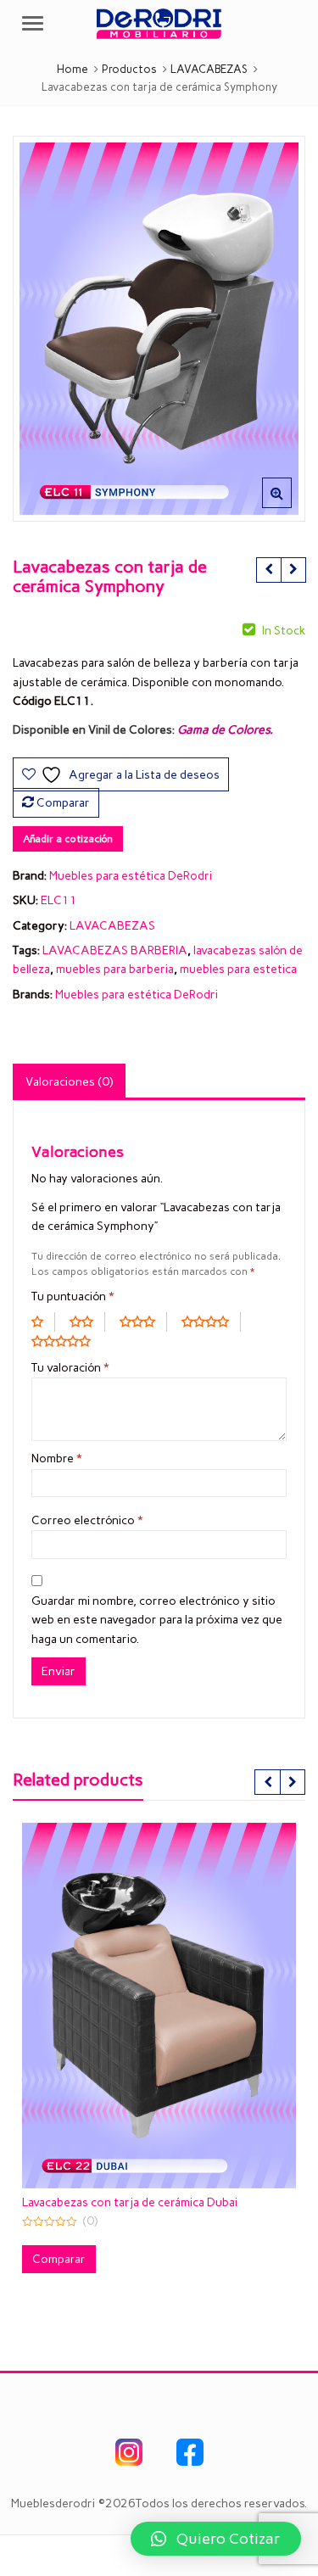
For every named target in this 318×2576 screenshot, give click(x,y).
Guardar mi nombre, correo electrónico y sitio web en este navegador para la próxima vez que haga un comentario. (157, 1620)
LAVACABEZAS (112, 926)
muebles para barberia (115, 969)
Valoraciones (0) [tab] (69, 1082)
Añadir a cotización (68, 839)
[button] (290, 506)
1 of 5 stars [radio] (43, 1322)
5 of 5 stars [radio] (67, 1341)
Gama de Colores (223, 730)
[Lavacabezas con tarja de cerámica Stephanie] (268, 570)
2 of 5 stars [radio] (87, 1322)
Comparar (63, 803)
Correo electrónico (87, 1520)
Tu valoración (70, 1368)
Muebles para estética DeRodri (131, 876)
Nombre (57, 1458)
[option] (159, 329)
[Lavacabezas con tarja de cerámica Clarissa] (293, 570)
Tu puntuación (73, 1296)
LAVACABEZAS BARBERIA (115, 950)
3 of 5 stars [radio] (143, 1322)
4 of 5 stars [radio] (211, 1322)
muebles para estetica (238, 969)
